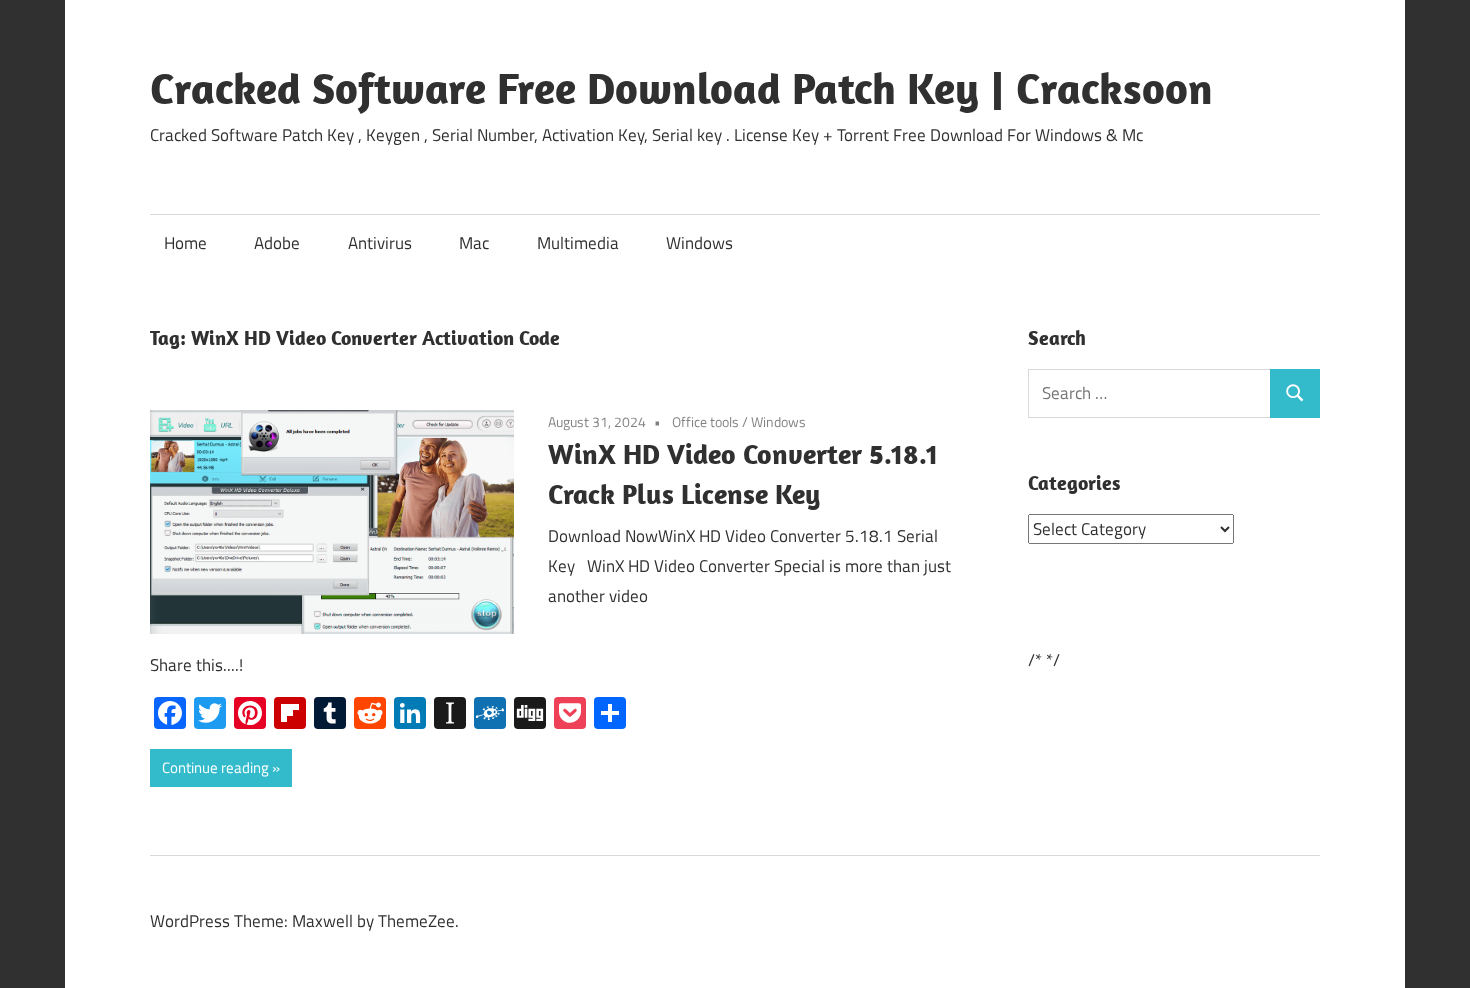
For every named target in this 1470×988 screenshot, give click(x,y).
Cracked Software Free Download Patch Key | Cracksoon (681, 88)
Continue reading (215, 767)
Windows (699, 243)
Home (185, 243)
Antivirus (380, 243)
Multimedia (578, 243)
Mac (474, 243)
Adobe (277, 243)
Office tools (705, 421)
